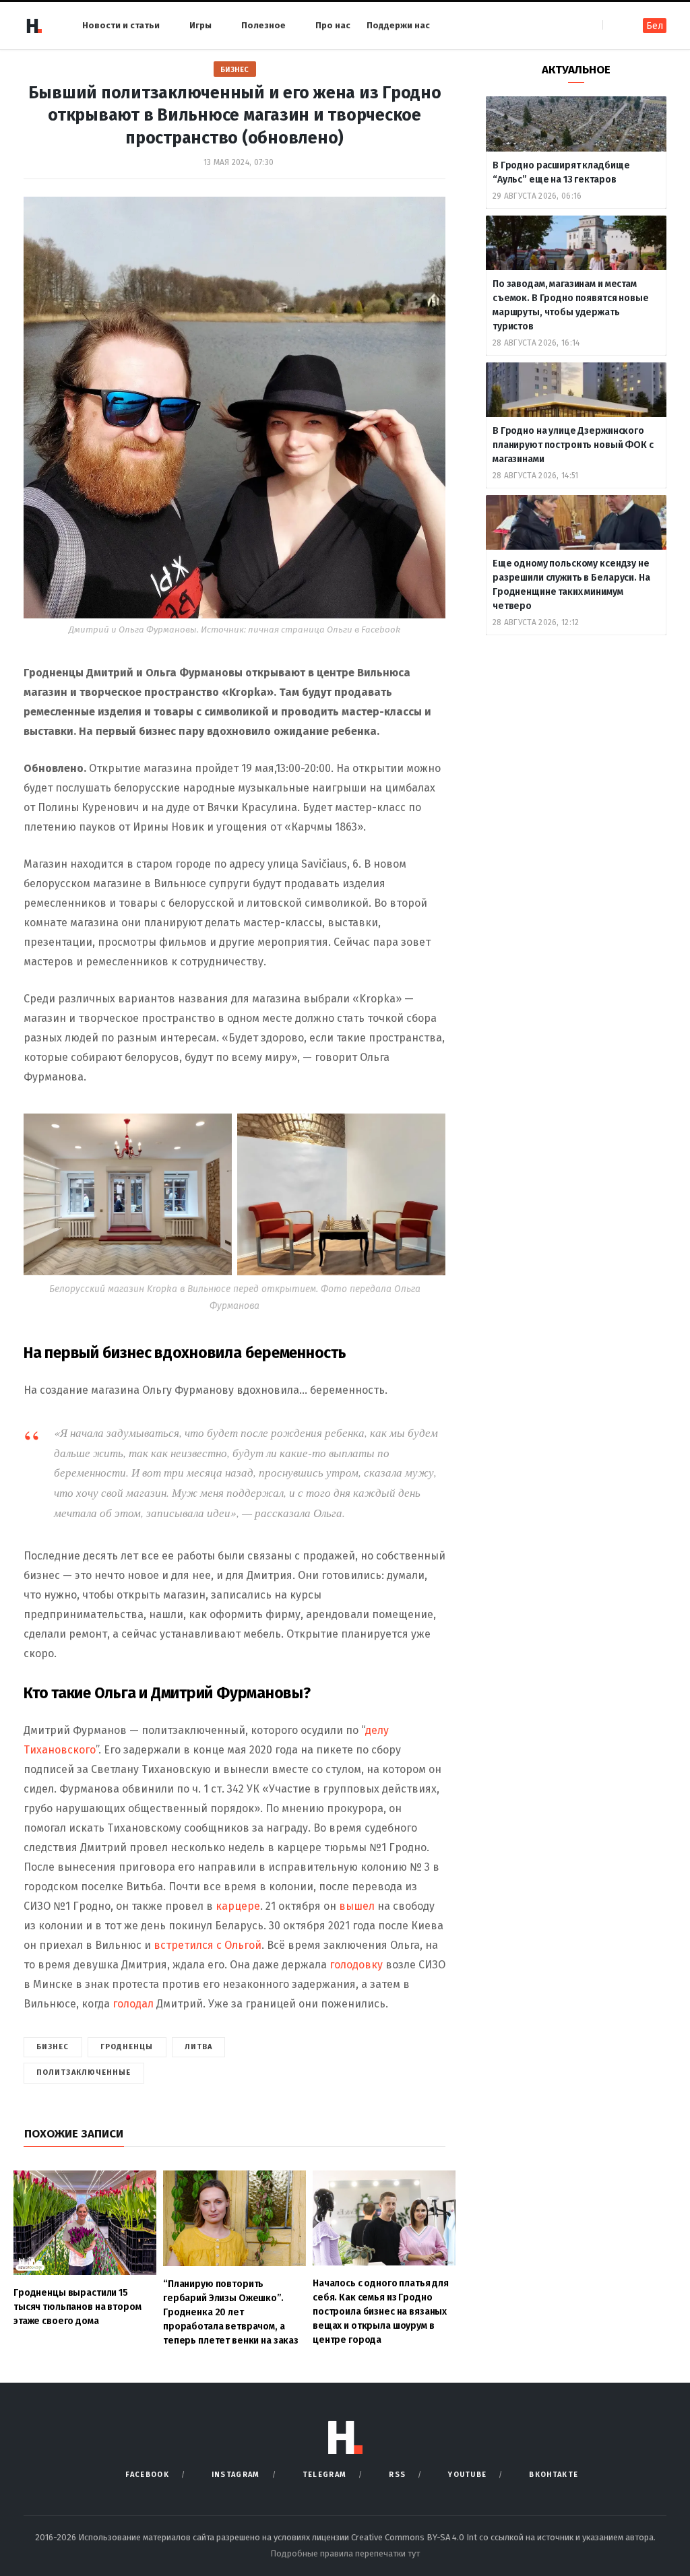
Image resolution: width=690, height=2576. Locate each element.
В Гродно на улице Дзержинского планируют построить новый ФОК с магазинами (573, 445)
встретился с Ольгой (208, 1945)
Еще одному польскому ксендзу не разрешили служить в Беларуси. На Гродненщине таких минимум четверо (571, 585)
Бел (655, 26)
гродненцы (127, 2047)
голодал (133, 2004)
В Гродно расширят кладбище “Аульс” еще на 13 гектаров (561, 172)
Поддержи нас (398, 25)
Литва (199, 2047)
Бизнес (235, 70)
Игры (200, 25)
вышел (358, 1906)
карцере (238, 1906)
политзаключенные (84, 2072)
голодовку (357, 1965)
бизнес (53, 2047)
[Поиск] (614, 25)
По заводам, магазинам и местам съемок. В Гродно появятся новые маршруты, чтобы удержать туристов (571, 305)
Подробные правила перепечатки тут (345, 2553)
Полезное (263, 25)
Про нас (333, 25)
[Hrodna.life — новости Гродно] (34, 26)
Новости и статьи (121, 25)
